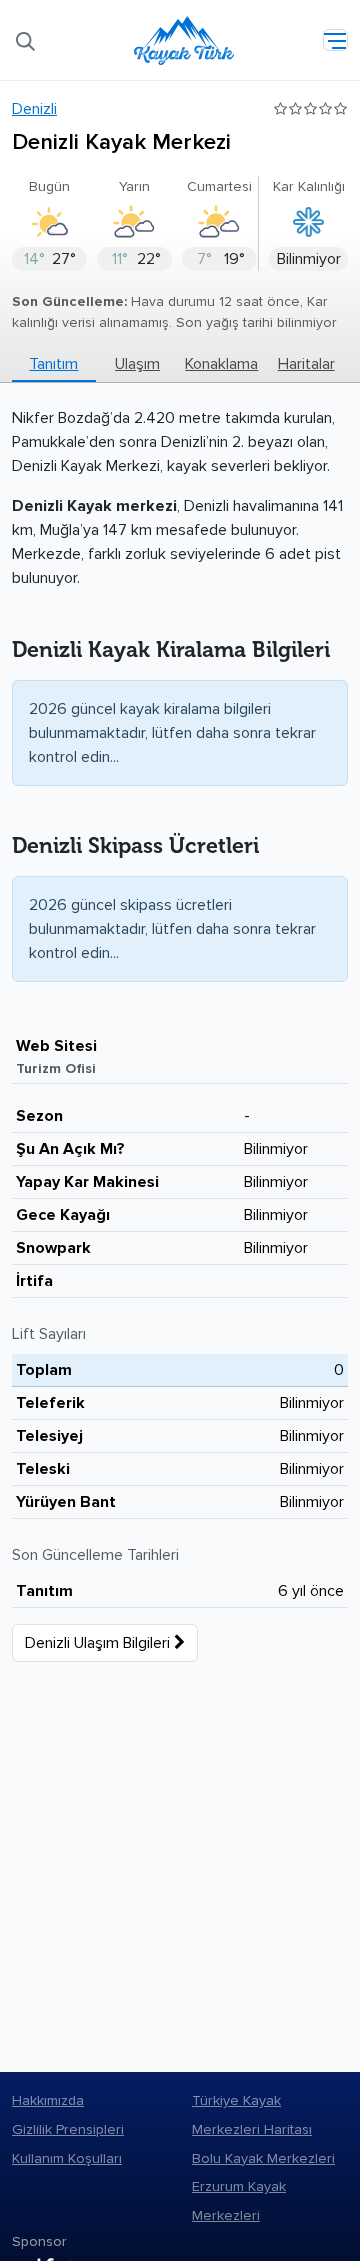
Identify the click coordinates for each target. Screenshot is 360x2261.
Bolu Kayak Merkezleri (263, 2158)
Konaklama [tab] (221, 364)
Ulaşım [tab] (137, 364)
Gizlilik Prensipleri (68, 2129)
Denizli (34, 109)
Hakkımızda (48, 2100)
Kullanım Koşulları (67, 2158)
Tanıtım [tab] (53, 364)
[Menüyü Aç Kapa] (335, 40)
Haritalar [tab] (306, 364)
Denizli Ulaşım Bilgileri (99, 1643)
